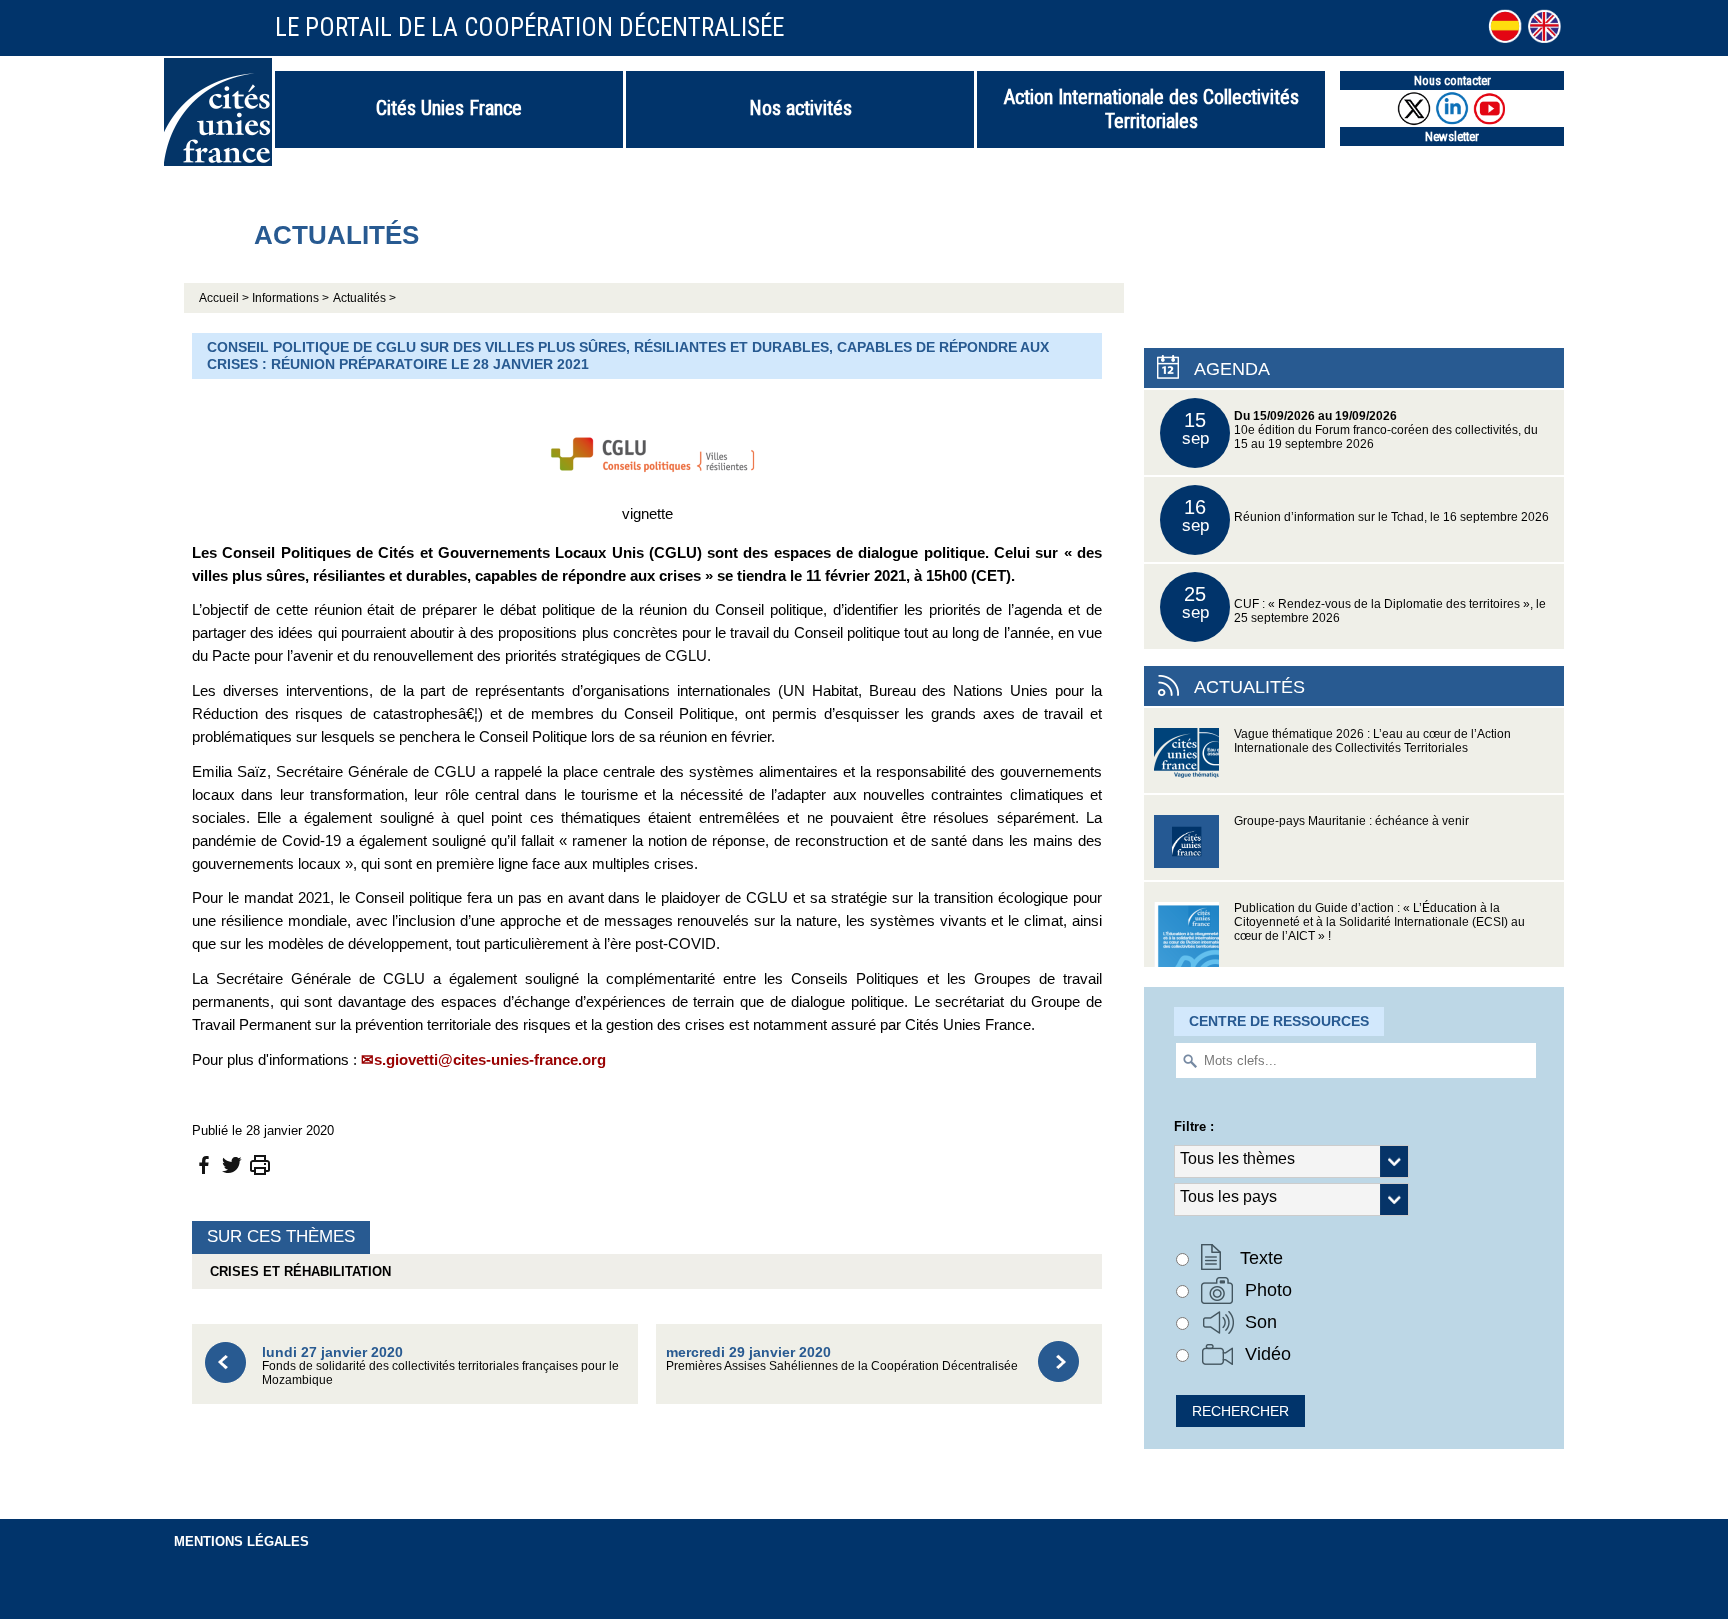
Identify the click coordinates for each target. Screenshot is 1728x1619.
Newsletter (1452, 136)
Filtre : (1194, 1126)
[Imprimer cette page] (260, 1164)
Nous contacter (1452, 80)
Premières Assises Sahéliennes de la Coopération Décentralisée (842, 1358)
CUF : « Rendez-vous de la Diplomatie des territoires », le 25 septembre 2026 (1364, 603)
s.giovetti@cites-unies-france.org (490, 1059)
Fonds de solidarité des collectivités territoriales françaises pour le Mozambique (440, 1365)
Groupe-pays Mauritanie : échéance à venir (1351, 821)
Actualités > (364, 298)
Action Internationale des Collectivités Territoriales (1151, 109)
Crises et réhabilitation (296, 1271)
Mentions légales (241, 1541)
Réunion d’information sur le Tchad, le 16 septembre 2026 (1366, 515)
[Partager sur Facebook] (204, 1164)
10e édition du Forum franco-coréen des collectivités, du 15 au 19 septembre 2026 (1360, 429)
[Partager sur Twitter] (232, 1164)
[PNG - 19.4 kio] (647, 449)
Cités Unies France (449, 108)
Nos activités (800, 108)
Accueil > (225, 298)
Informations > (290, 298)
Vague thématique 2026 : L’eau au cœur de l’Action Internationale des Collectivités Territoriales (1372, 741)
